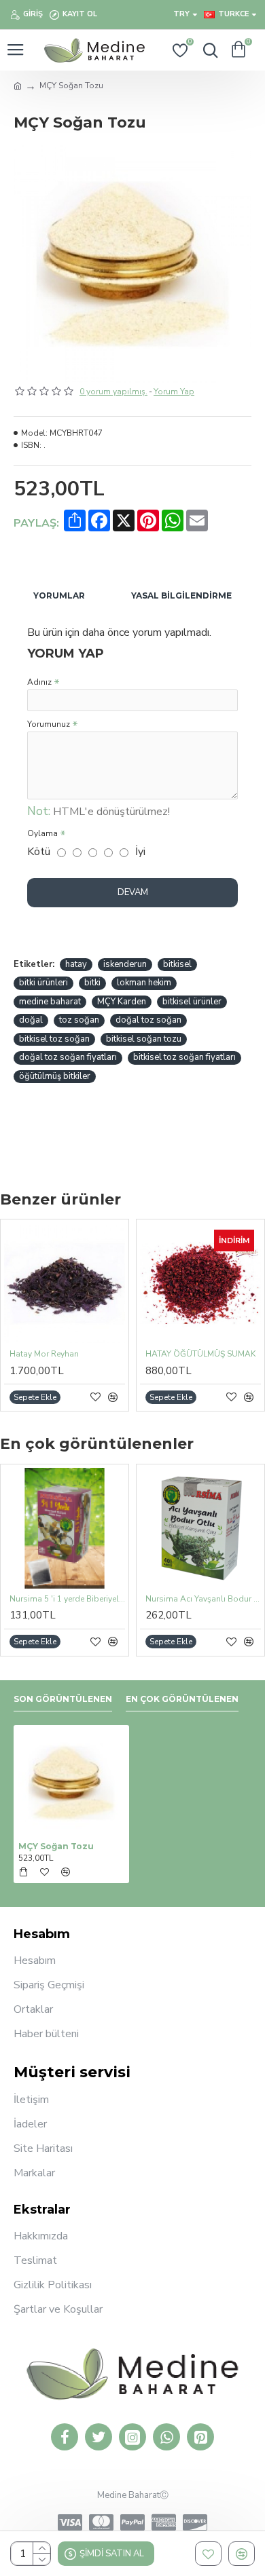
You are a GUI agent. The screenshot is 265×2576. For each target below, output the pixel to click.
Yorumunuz (49, 724)
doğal (31, 1020)
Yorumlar (59, 595)
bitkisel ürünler (192, 1002)
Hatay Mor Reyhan (44, 1354)
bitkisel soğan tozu (144, 1039)
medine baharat (50, 1002)
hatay (76, 964)
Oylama (42, 833)
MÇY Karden (122, 1002)
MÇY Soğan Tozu (56, 1846)
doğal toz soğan (148, 1020)
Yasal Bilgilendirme (181, 595)
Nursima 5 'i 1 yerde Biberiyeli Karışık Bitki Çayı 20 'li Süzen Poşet (67, 1599)
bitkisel (177, 964)
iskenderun (125, 964)
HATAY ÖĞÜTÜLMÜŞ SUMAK (200, 1354)
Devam (133, 892)
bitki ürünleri (43, 983)
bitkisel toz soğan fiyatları (184, 1057)
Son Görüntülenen (63, 1699)
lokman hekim (144, 983)
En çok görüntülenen (182, 1699)
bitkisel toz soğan (54, 1039)
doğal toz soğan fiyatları (68, 1057)
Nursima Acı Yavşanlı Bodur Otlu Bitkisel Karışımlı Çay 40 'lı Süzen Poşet (203, 1599)
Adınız (39, 682)
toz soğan (79, 1020)
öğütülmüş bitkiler (55, 1076)
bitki (92, 983)
